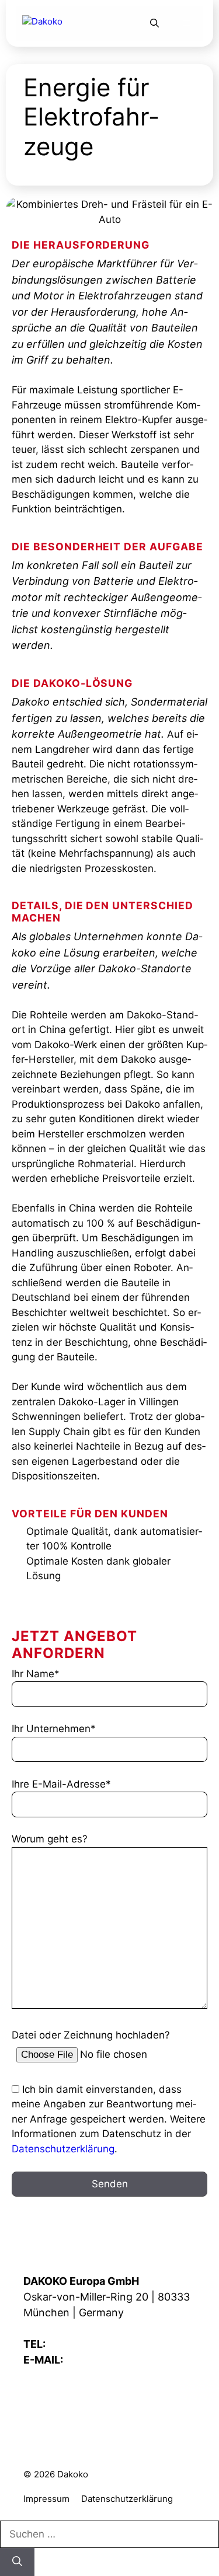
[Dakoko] (63, 23)
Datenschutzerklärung (63, 2149)
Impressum (46, 2499)
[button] (154, 23)
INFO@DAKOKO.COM (119, 2360)
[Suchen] (17, 2562)
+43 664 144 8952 (95, 2344)
